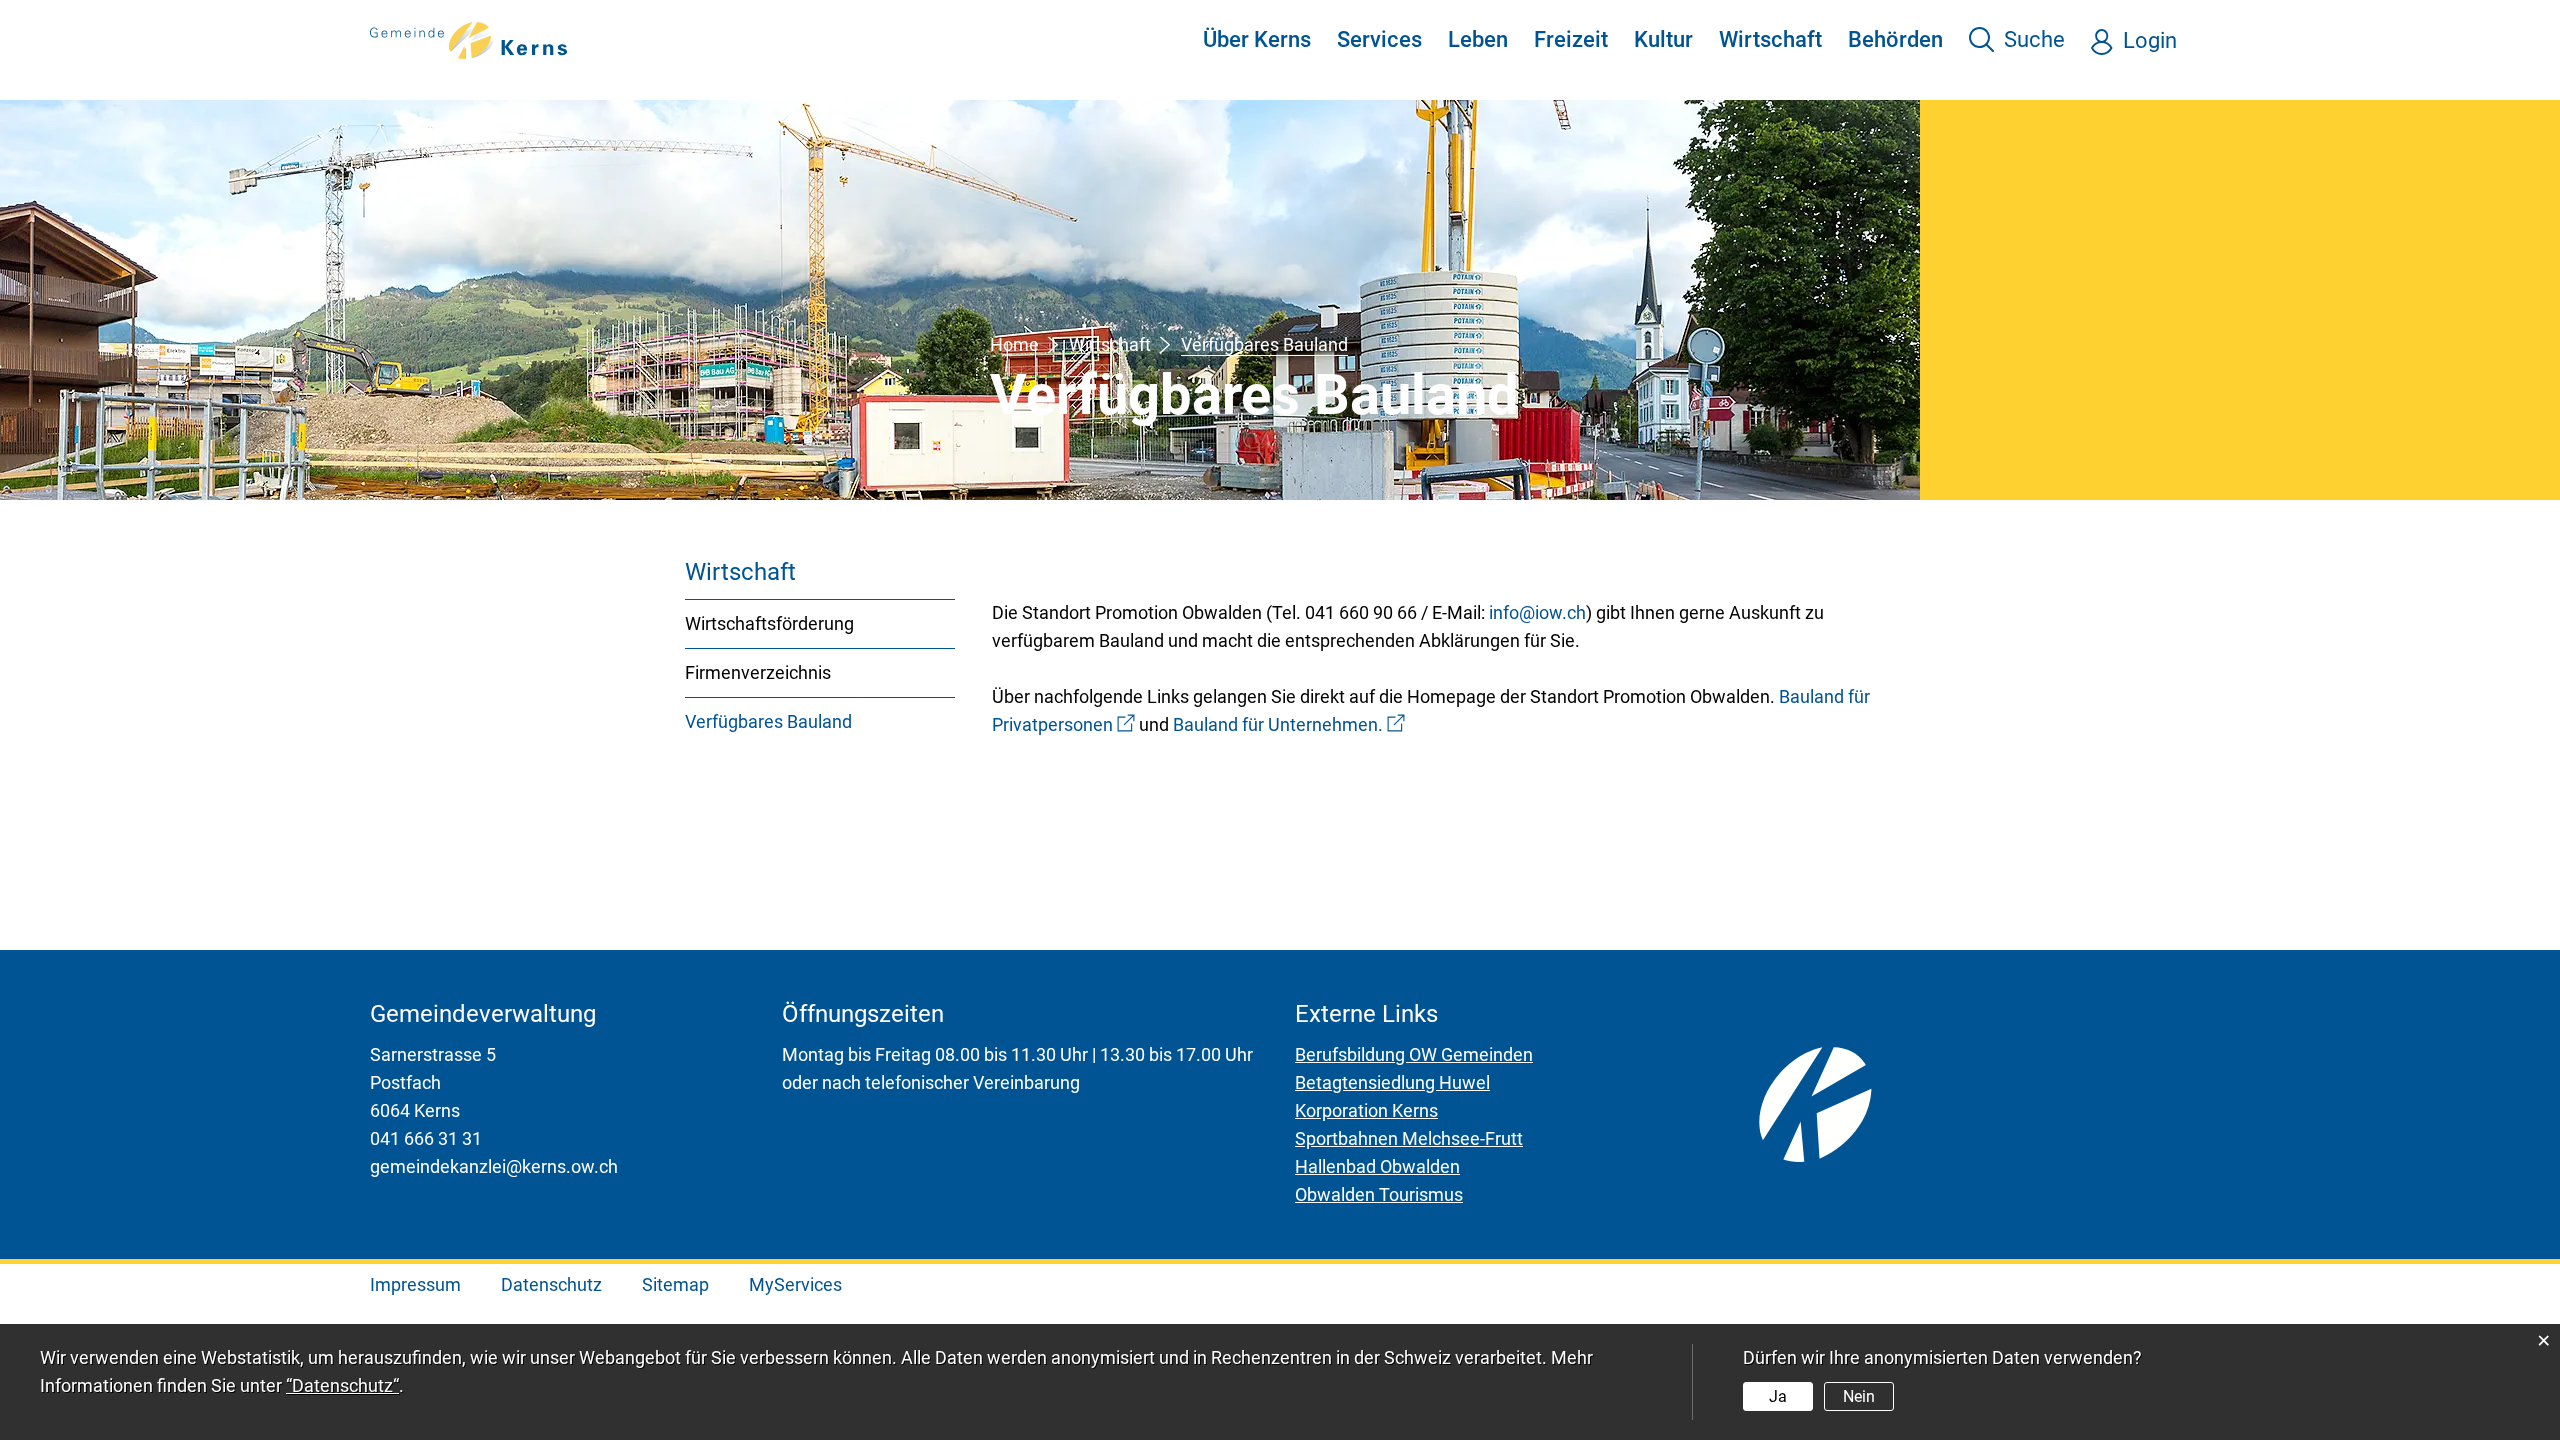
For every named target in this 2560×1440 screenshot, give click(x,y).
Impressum (415, 1284)
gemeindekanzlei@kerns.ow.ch (494, 1166)
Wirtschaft (1770, 39)
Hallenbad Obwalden (1377, 1166)
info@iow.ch (1537, 612)
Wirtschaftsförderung (769, 623)
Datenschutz (551, 1284)
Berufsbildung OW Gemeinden (1414, 1054)
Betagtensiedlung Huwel (1392, 1082)
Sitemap (675, 1284)
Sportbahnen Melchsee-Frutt (1409, 1138)
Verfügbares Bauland (820, 721)
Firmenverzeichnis (758, 672)
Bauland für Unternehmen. (1289, 724)
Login (2150, 40)
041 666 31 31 (426, 1138)
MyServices (795, 1284)
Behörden (1895, 39)
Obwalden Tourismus (1379, 1194)
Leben (1478, 39)
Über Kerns (1257, 39)
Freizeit (1571, 39)
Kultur (1663, 39)
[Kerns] (469, 38)
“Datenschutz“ (342, 1385)
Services (1379, 39)
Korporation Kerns (1366, 1110)
